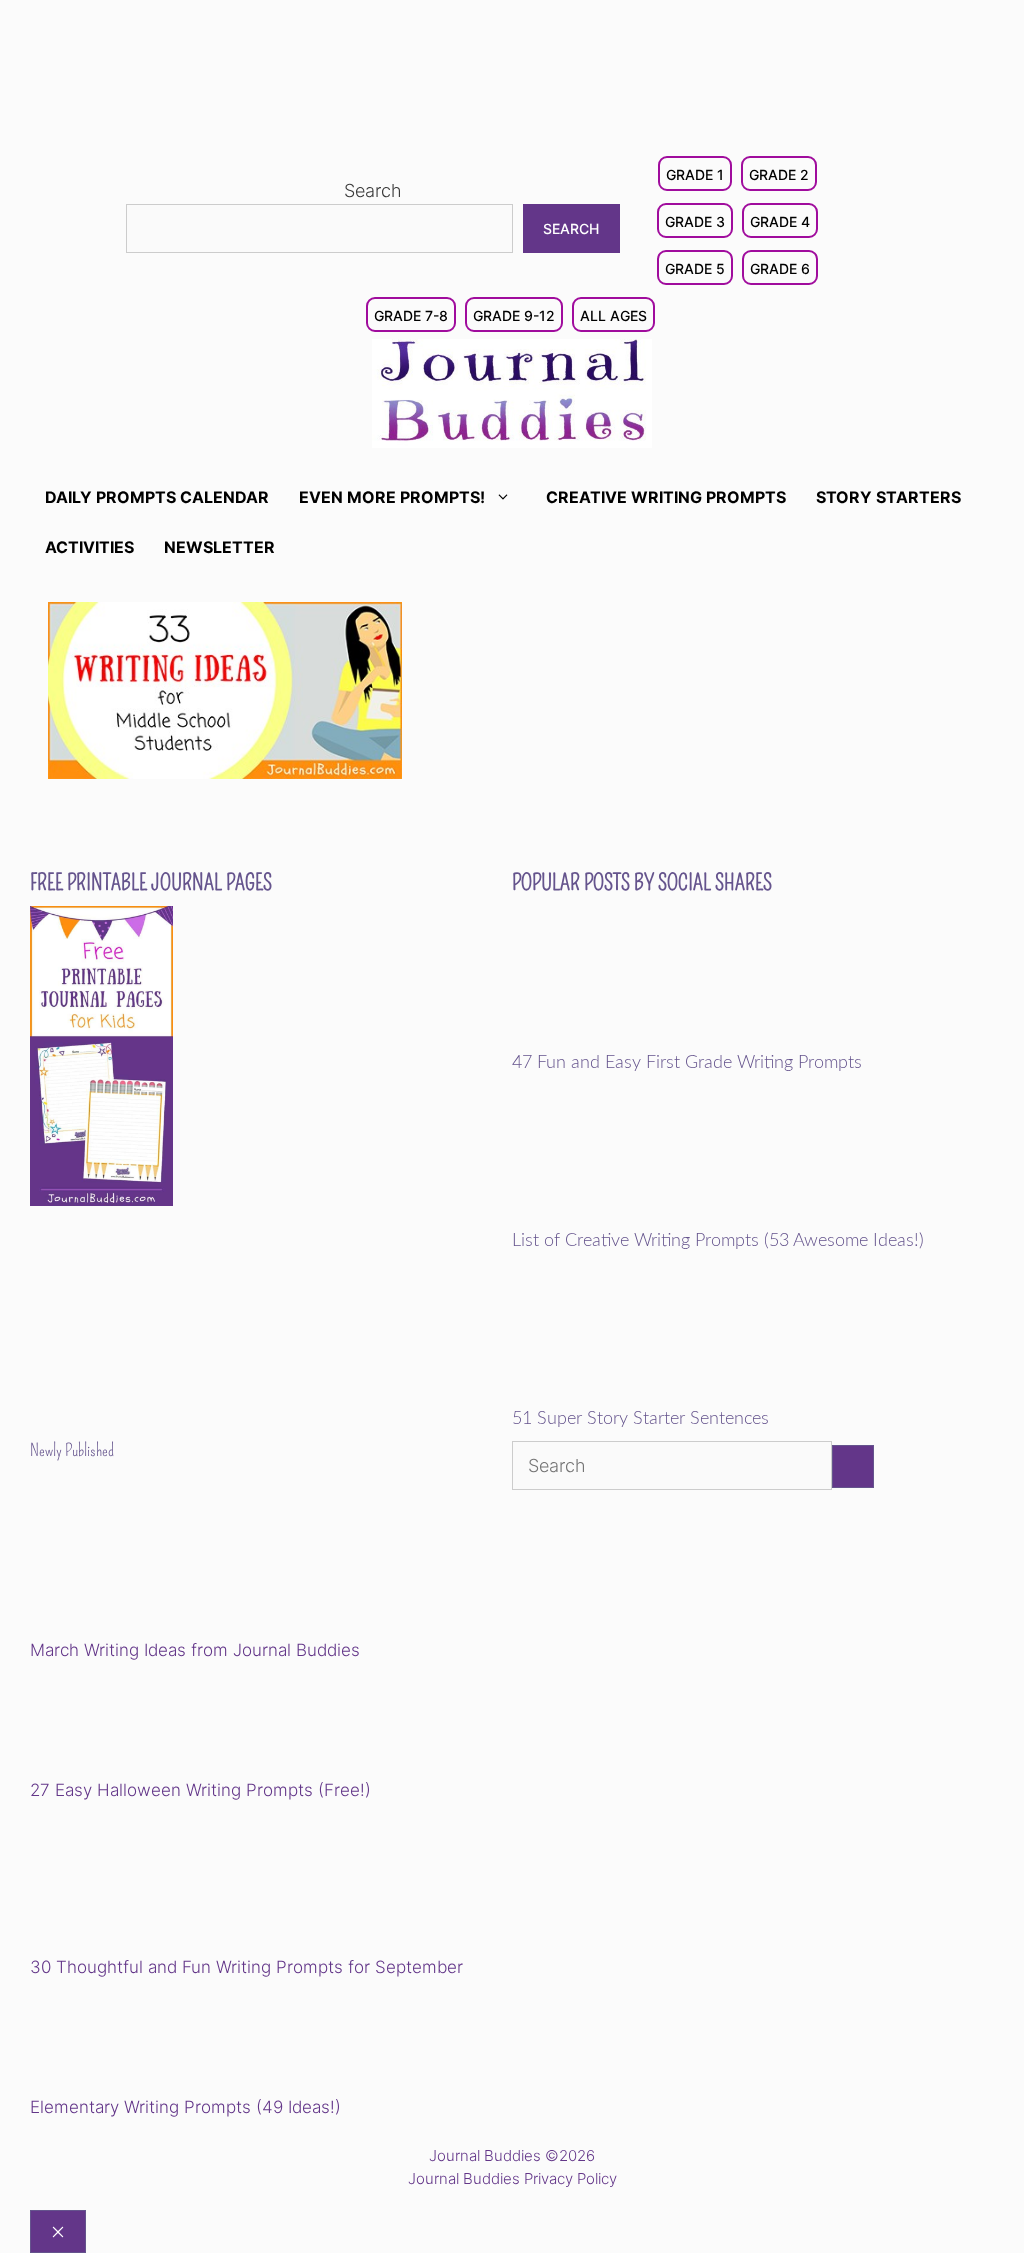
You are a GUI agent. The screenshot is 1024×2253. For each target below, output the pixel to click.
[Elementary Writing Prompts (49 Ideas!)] (132, 2040)
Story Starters (888, 497)
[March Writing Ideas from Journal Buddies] (168, 1564)
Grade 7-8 (411, 315)
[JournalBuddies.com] (512, 391)
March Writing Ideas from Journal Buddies (195, 1650)
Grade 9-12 (514, 315)
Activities (89, 547)
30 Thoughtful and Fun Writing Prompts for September (246, 1967)
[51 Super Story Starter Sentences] (650, 1396)
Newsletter (219, 547)
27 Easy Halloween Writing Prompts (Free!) (200, 1790)
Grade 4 (780, 221)
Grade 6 (780, 268)
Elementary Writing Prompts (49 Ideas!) (185, 2107)
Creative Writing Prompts (666, 497)
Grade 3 (695, 221)
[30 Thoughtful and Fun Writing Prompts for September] (168, 1881)
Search (373, 190)
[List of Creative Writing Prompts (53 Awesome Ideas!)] (650, 1217)
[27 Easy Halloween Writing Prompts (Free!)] (132, 1723)
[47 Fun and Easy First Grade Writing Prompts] (650, 1039)
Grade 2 (779, 174)
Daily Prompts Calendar (157, 497)
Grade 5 (695, 268)
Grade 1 (695, 174)
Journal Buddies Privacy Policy (512, 2178)
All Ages (613, 315)
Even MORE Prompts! (392, 497)
